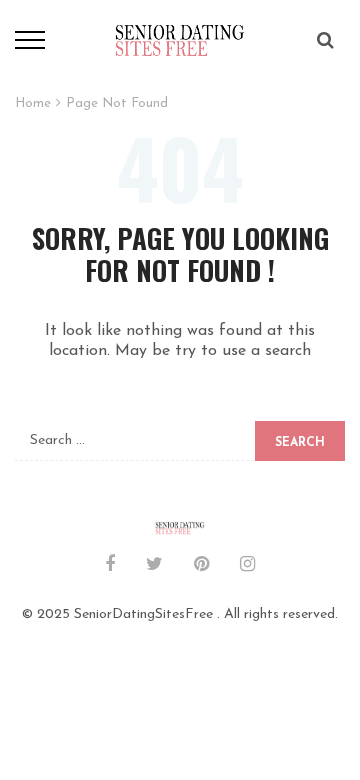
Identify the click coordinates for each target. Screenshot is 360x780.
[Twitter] (154, 566)
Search (300, 443)
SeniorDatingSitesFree (143, 614)
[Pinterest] (201, 566)
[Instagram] (247, 566)
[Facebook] (110, 566)
